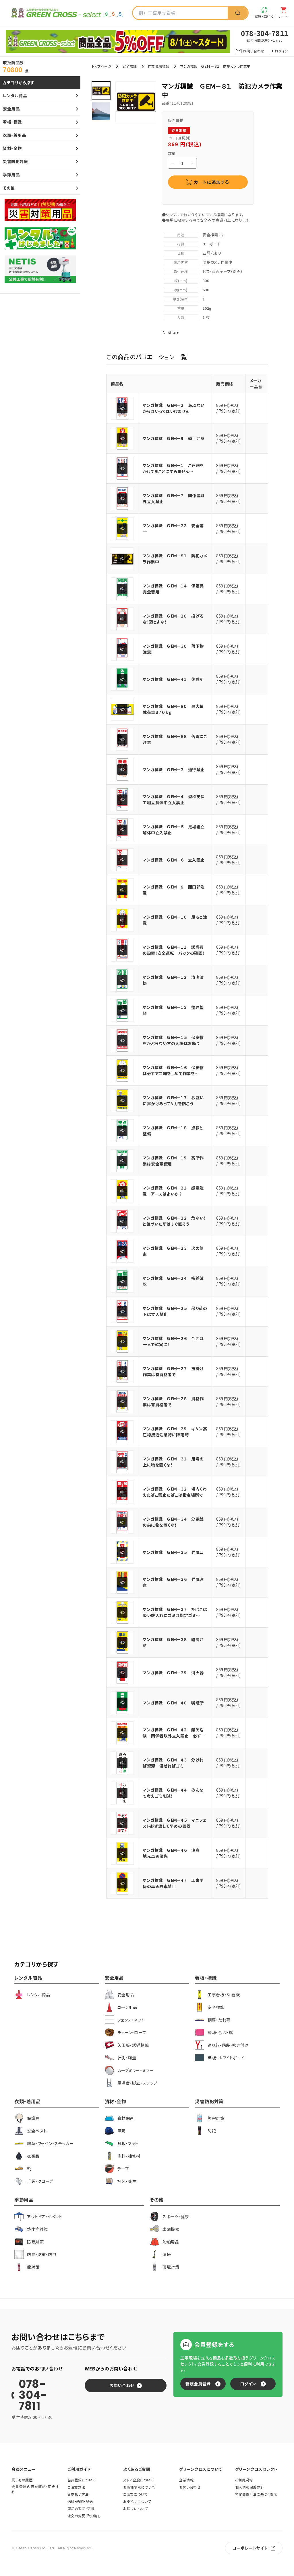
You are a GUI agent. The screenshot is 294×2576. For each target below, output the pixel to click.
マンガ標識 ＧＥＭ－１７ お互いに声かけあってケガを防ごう (173, 1100)
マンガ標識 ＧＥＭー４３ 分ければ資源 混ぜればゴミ (173, 1763)
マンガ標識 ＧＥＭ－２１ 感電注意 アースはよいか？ (173, 1191)
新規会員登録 (198, 2384)
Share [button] (174, 332)
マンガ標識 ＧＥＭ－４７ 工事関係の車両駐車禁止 (173, 1883)
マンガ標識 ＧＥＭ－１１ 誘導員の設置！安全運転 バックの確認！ (174, 950)
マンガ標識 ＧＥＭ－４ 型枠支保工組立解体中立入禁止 (174, 799)
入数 (181, 317)
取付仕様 (181, 271)
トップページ (102, 66)
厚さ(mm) (181, 299)
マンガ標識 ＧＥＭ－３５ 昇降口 (173, 1552)
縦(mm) (181, 281)
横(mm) (181, 290)
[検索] (238, 13)
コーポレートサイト (250, 2548)
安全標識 (129, 66)
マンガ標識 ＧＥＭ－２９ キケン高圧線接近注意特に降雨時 (175, 1432)
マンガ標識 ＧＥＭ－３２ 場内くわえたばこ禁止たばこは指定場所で (175, 1492)
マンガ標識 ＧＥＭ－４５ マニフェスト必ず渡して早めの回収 (175, 1823)
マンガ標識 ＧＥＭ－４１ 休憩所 (173, 679)
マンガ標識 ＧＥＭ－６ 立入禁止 (174, 860)
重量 (181, 308)
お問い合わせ (122, 2385)
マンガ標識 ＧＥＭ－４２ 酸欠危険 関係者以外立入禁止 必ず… (174, 1733)
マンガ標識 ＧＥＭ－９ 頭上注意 (174, 438)
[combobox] (180, 13)
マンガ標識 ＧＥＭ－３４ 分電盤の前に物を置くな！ (173, 1522)
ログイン (248, 2384)
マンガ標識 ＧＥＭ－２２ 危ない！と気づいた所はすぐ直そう (174, 1221)
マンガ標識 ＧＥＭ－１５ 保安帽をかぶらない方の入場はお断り (173, 1040)
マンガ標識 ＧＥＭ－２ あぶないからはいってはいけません (174, 408)
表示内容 (181, 262)
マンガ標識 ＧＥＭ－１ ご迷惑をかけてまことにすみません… (173, 468)
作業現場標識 (159, 66)
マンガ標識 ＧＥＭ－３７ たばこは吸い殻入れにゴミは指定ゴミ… (175, 1612)
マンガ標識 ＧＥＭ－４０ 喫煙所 (173, 1703)
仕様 (181, 253)
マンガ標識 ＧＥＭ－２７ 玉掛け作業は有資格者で (173, 1371)
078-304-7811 (33, 2395)
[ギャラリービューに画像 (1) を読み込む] (101, 91)
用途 (181, 235)
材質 (181, 244)
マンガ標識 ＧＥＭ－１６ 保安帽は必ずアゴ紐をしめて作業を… (173, 1070)
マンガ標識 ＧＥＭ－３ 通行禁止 (174, 770)
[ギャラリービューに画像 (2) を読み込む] (101, 111)
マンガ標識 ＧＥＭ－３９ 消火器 (173, 1673)
